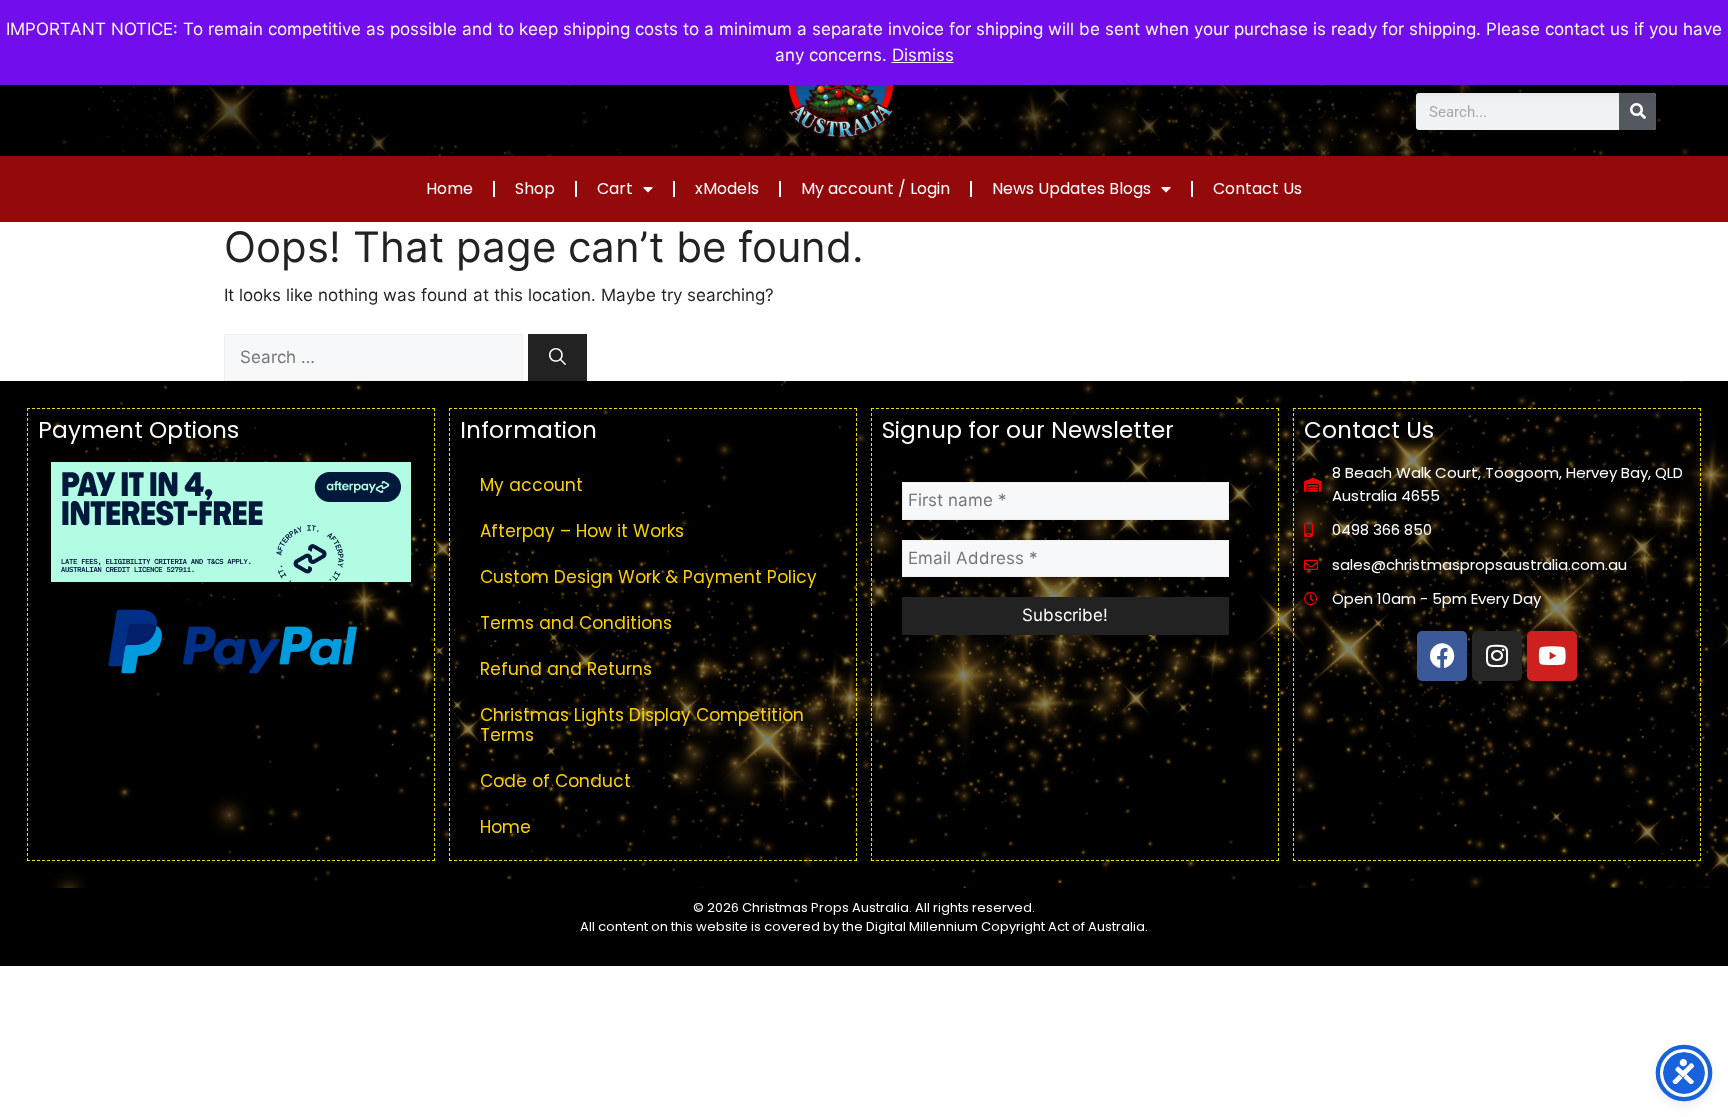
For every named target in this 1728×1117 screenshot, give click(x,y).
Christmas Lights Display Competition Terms (642, 725)
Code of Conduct (555, 781)
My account (531, 485)
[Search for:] (376, 357)
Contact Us (1257, 188)
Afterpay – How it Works (582, 531)
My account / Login (875, 188)
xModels (727, 188)
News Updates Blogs (1071, 188)
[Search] (1637, 111)
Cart (615, 188)
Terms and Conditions (576, 623)
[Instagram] (1497, 656)
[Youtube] (1552, 656)
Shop (535, 188)
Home (449, 188)
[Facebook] (1442, 656)
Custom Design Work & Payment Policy (648, 577)
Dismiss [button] (923, 55)
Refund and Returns (566, 669)
